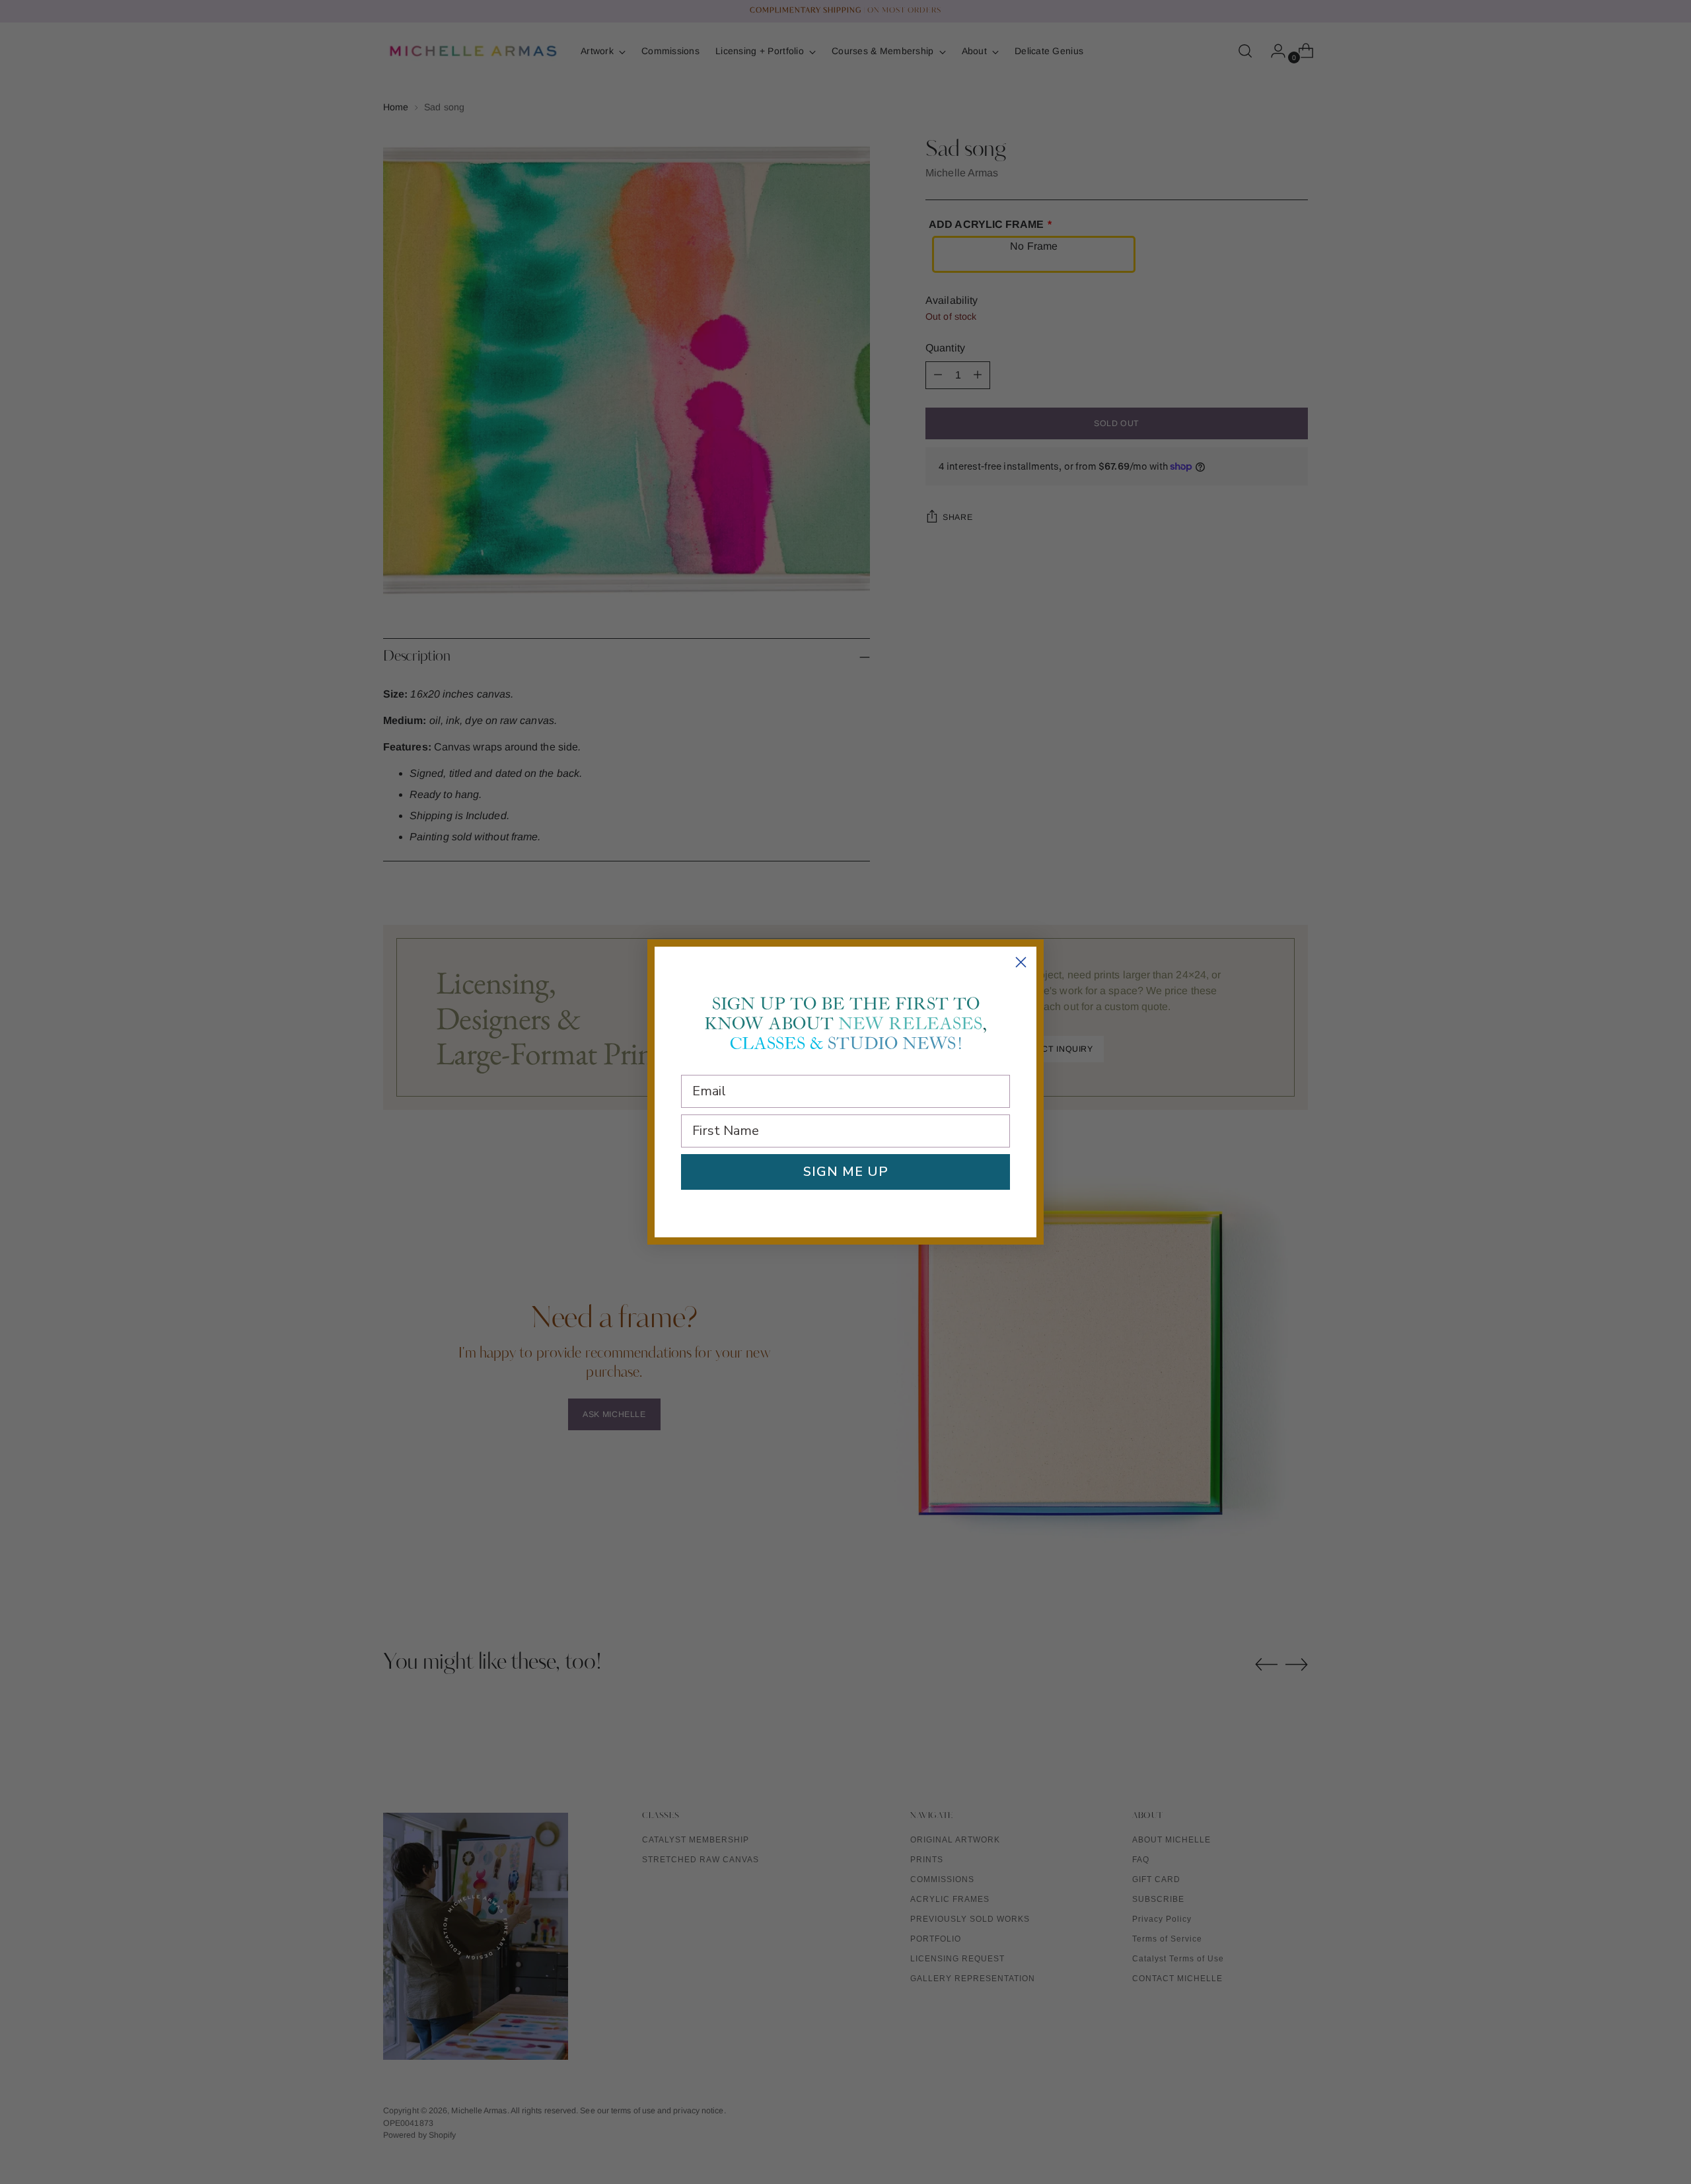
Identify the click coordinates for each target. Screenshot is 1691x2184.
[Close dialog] (1021, 962)
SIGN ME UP (846, 1172)
